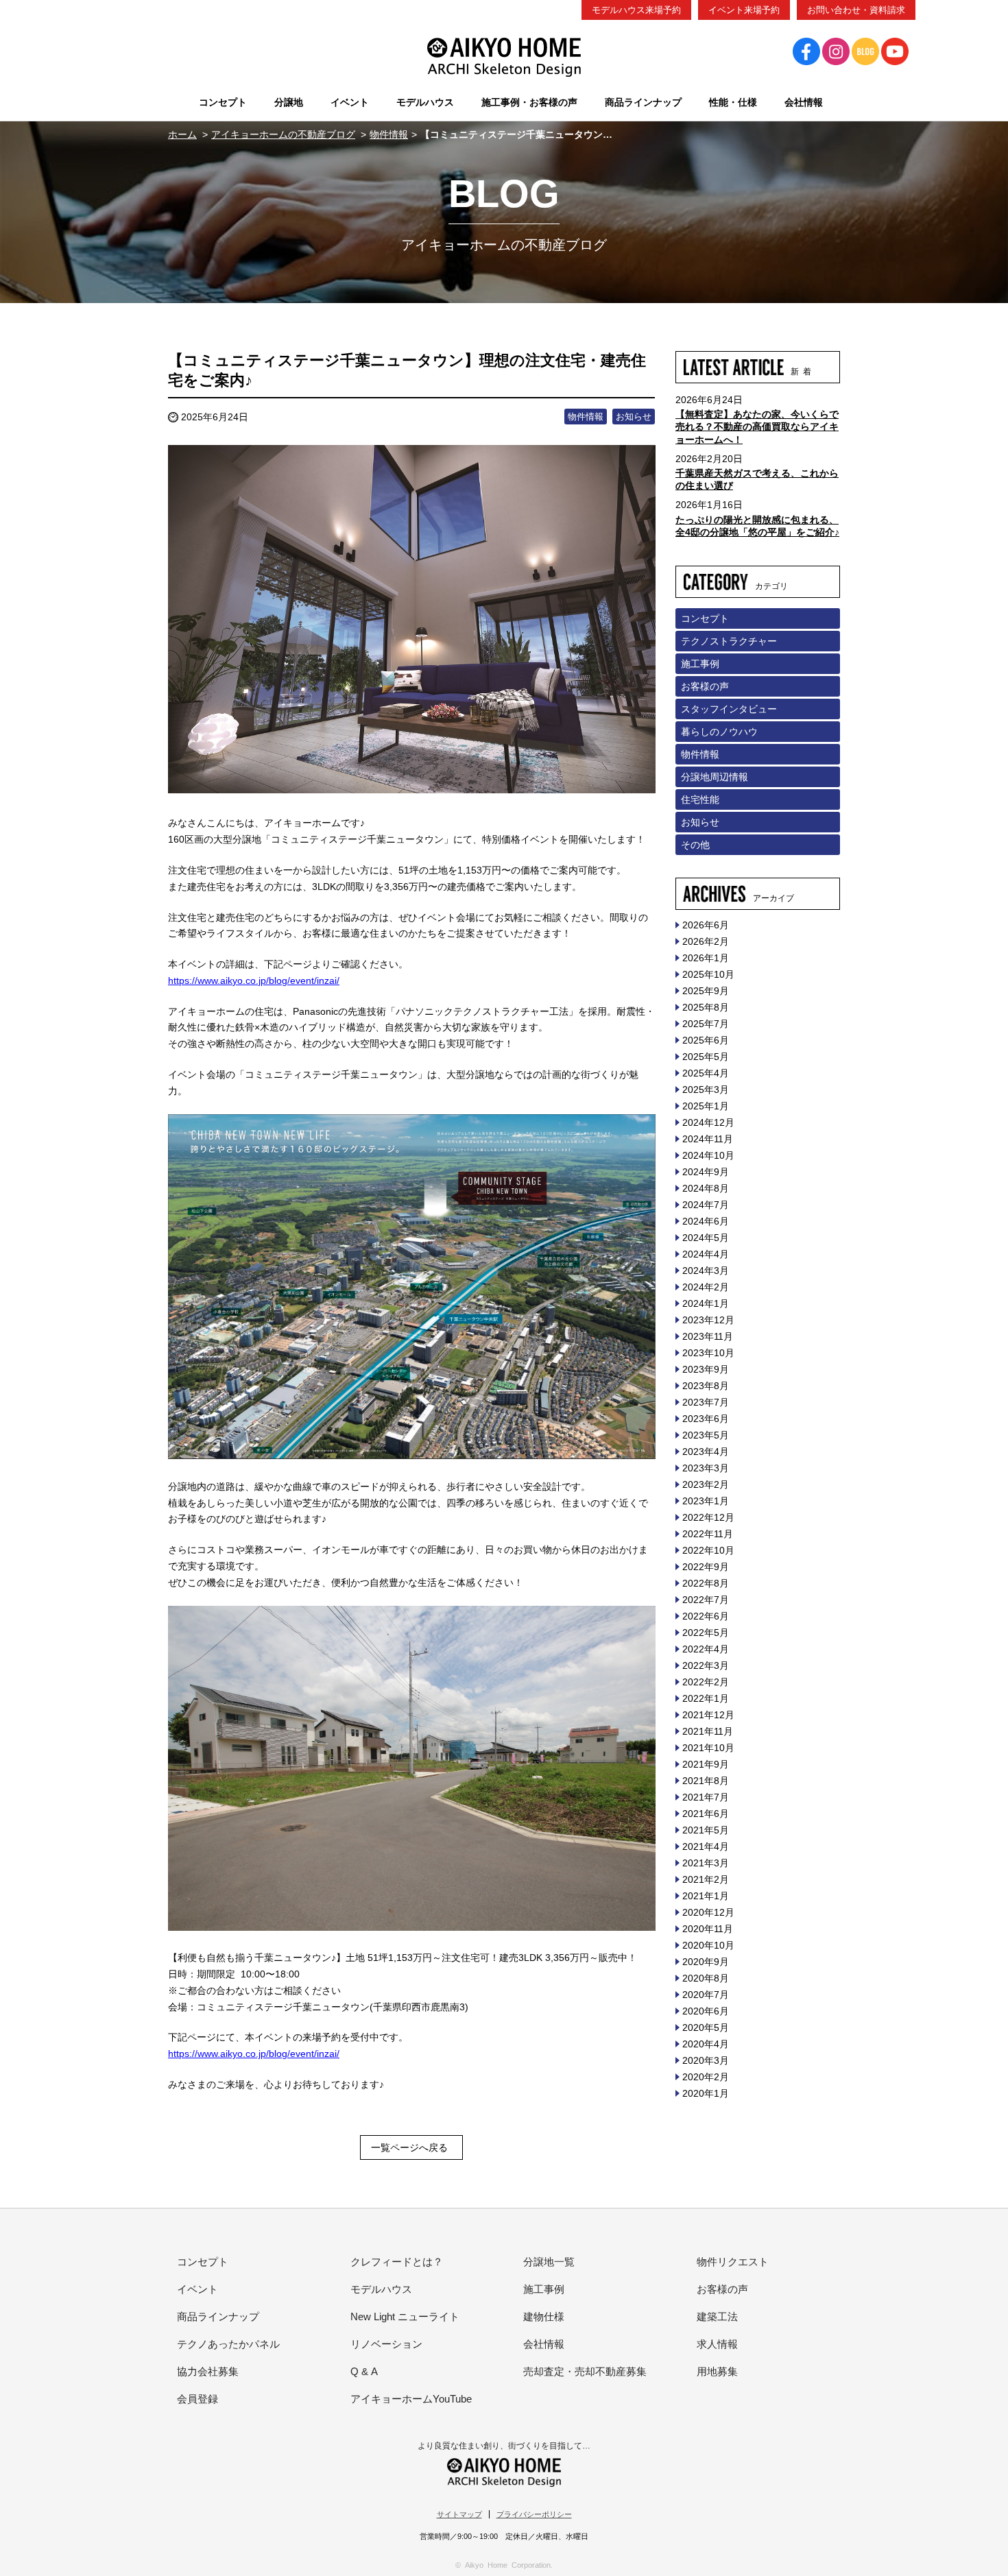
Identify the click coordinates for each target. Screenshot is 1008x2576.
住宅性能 (700, 799)
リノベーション (386, 2344)
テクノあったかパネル (228, 2344)
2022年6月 (706, 1616)
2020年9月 (706, 1962)
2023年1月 (706, 1501)
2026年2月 (706, 941)
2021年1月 (706, 1896)
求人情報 (717, 2344)
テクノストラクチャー (729, 641)
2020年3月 (706, 2060)
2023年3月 (706, 1468)
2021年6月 (706, 1814)
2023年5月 (706, 1435)
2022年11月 (708, 1534)
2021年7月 (706, 1797)
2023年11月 (708, 1336)
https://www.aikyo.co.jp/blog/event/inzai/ (254, 980)
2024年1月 (706, 1303)
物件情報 (389, 134)
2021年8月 (706, 1781)
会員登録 (197, 2399)
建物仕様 (544, 2316)
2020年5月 (706, 2027)
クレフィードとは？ (397, 2262)
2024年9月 (706, 1172)
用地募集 (717, 2371)
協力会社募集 (208, 2371)
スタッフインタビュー (729, 709)
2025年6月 (706, 1040)
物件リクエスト (733, 2262)
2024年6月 (706, 1221)
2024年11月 (708, 1139)
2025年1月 (706, 1106)
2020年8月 (706, 1978)
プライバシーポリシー (534, 2514)
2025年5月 (706, 1057)
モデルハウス (381, 2289)
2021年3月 (706, 1863)
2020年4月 (706, 2044)
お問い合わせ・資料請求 (856, 10)
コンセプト (705, 618)
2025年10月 (708, 974)
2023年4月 (706, 1452)
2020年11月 (708, 1929)
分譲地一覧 (549, 2262)
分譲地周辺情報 (715, 777)
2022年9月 (706, 1567)
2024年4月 (706, 1254)
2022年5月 (706, 1633)
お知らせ (634, 417)
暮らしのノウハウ (719, 732)
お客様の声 (705, 686)
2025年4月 (706, 1073)
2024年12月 (708, 1122)
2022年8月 (706, 1583)
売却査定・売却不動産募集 (585, 2371)
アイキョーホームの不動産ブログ (283, 134)
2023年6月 (706, 1419)
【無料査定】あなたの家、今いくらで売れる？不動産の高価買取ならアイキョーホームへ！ (757, 426)
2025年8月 (706, 1007)
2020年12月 (708, 1912)
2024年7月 (706, 1205)
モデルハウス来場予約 (636, 10)
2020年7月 (706, 1995)
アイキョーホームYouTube (411, 2399)
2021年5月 (706, 1830)
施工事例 (700, 664)
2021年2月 (706, 1879)
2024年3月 (706, 1271)
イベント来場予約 (744, 10)
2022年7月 (706, 1600)
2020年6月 (706, 2011)
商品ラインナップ (218, 2316)
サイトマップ (459, 2514)
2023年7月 (706, 1402)
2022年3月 (706, 1665)
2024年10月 (708, 1155)
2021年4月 (706, 1846)
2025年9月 (706, 991)
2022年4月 (706, 1649)
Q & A (364, 2371)
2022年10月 (708, 1550)
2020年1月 (706, 2093)
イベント (197, 2289)
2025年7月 (706, 1024)
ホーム (182, 134)
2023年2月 (706, 1484)
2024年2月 (706, 1287)
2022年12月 (708, 1517)
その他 (695, 845)
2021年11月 (708, 1731)
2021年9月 (706, 1764)
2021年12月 (708, 1715)
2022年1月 (706, 1698)
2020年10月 (708, 1945)
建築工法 (717, 2316)
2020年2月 (706, 2077)
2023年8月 (706, 1386)
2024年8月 (706, 1188)
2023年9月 (706, 1369)
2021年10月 (708, 1748)
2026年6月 (706, 925)
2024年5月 (706, 1238)
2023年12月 (708, 1320)
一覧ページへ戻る (409, 2147)
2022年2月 (706, 1682)
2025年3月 (706, 1090)
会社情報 (544, 2344)
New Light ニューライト (405, 2316)
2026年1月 (706, 958)
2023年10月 (708, 1353)
